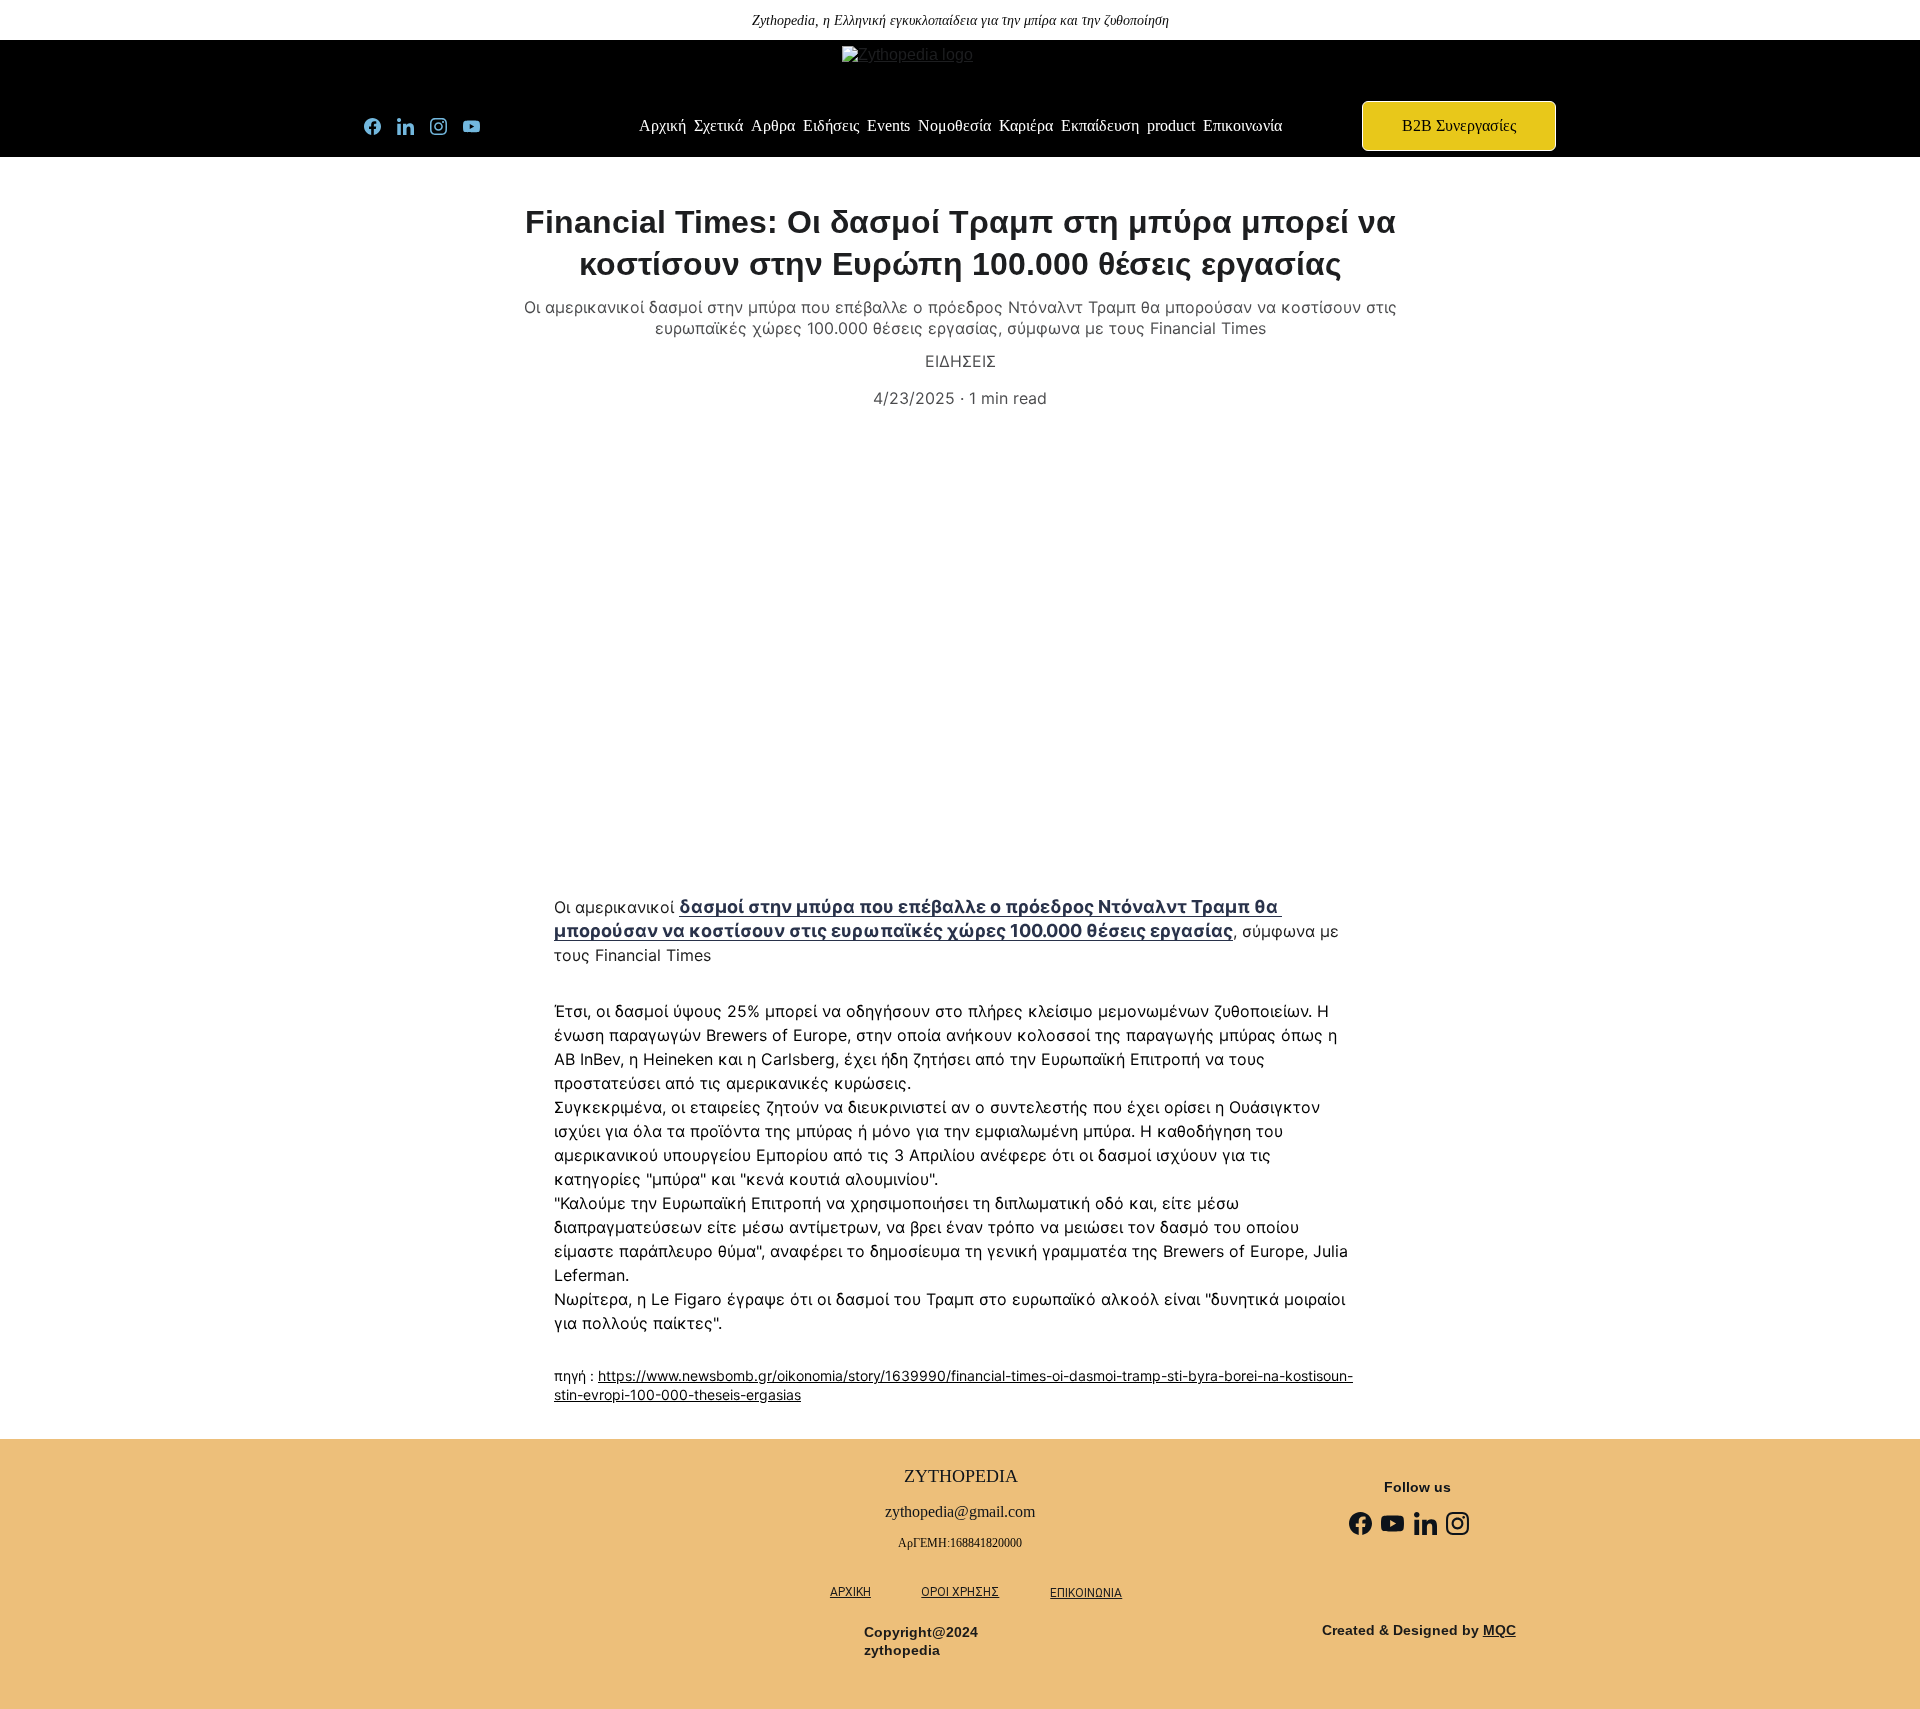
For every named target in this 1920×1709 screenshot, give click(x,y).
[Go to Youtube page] (471, 126)
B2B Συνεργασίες (1459, 125)
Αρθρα (773, 125)
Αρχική (662, 125)
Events (888, 125)
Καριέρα (1026, 125)
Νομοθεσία (954, 125)
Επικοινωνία (1242, 125)
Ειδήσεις (831, 125)
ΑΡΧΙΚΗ (850, 1592)
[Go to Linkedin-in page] (413, 126)
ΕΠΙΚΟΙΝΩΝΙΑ (1086, 1593)
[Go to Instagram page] (446, 126)
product (1171, 125)
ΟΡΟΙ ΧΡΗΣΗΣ (960, 1592)
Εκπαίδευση (1100, 125)
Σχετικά (718, 125)
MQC (1499, 1630)
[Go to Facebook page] (380, 126)
